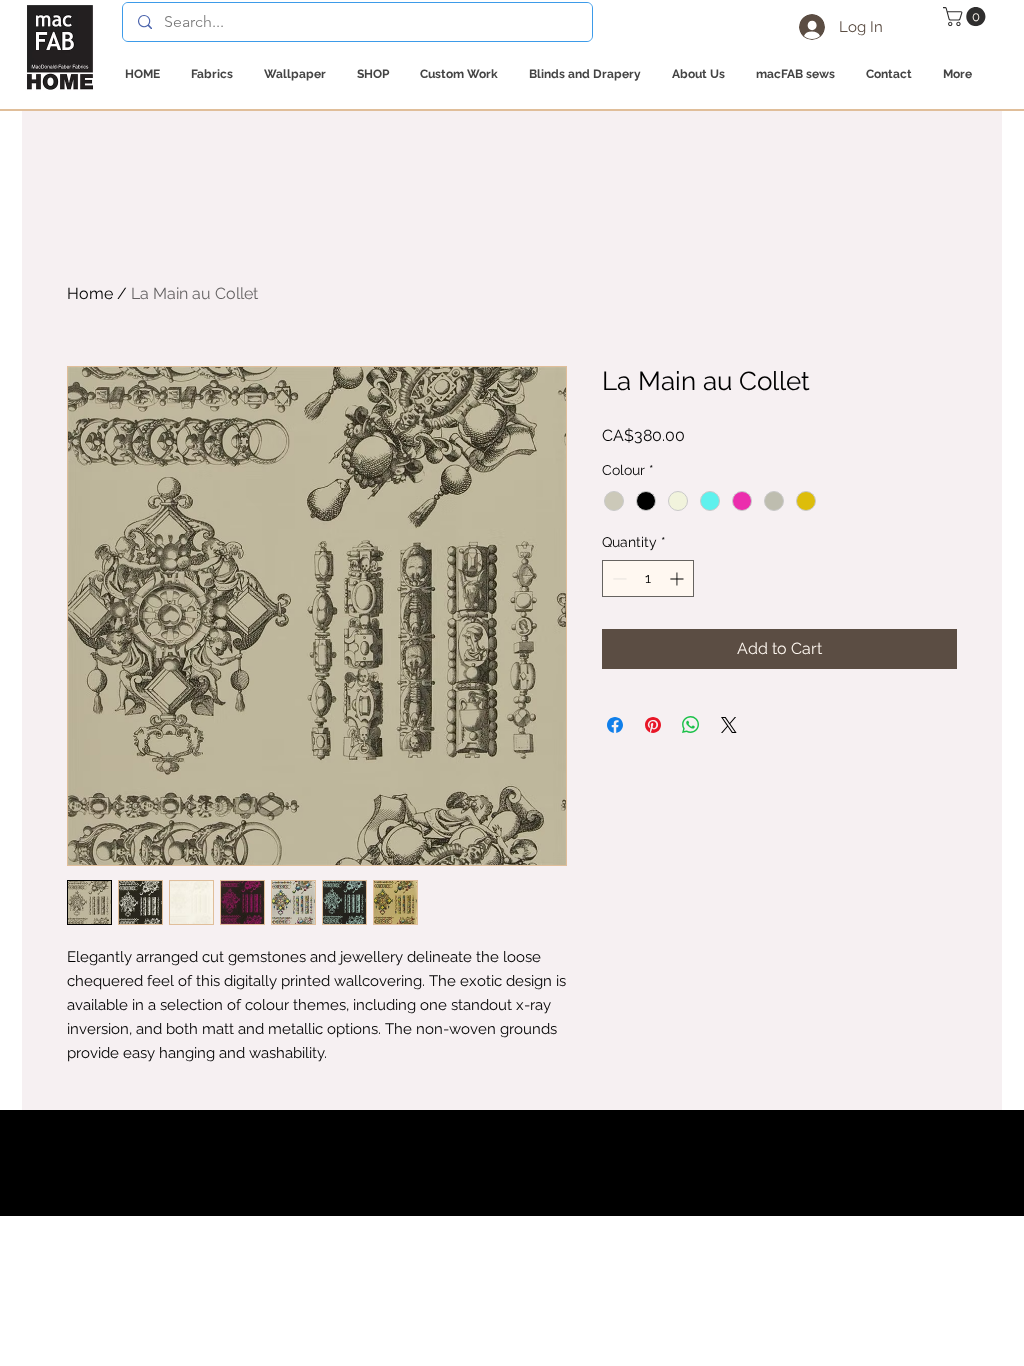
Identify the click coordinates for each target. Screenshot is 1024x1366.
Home (90, 293)
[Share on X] (729, 725)
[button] (966, 16)
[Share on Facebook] (615, 725)
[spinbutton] (648, 578)
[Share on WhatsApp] (691, 725)
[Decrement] (617, 578)
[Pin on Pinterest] (653, 725)
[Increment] (678, 578)
